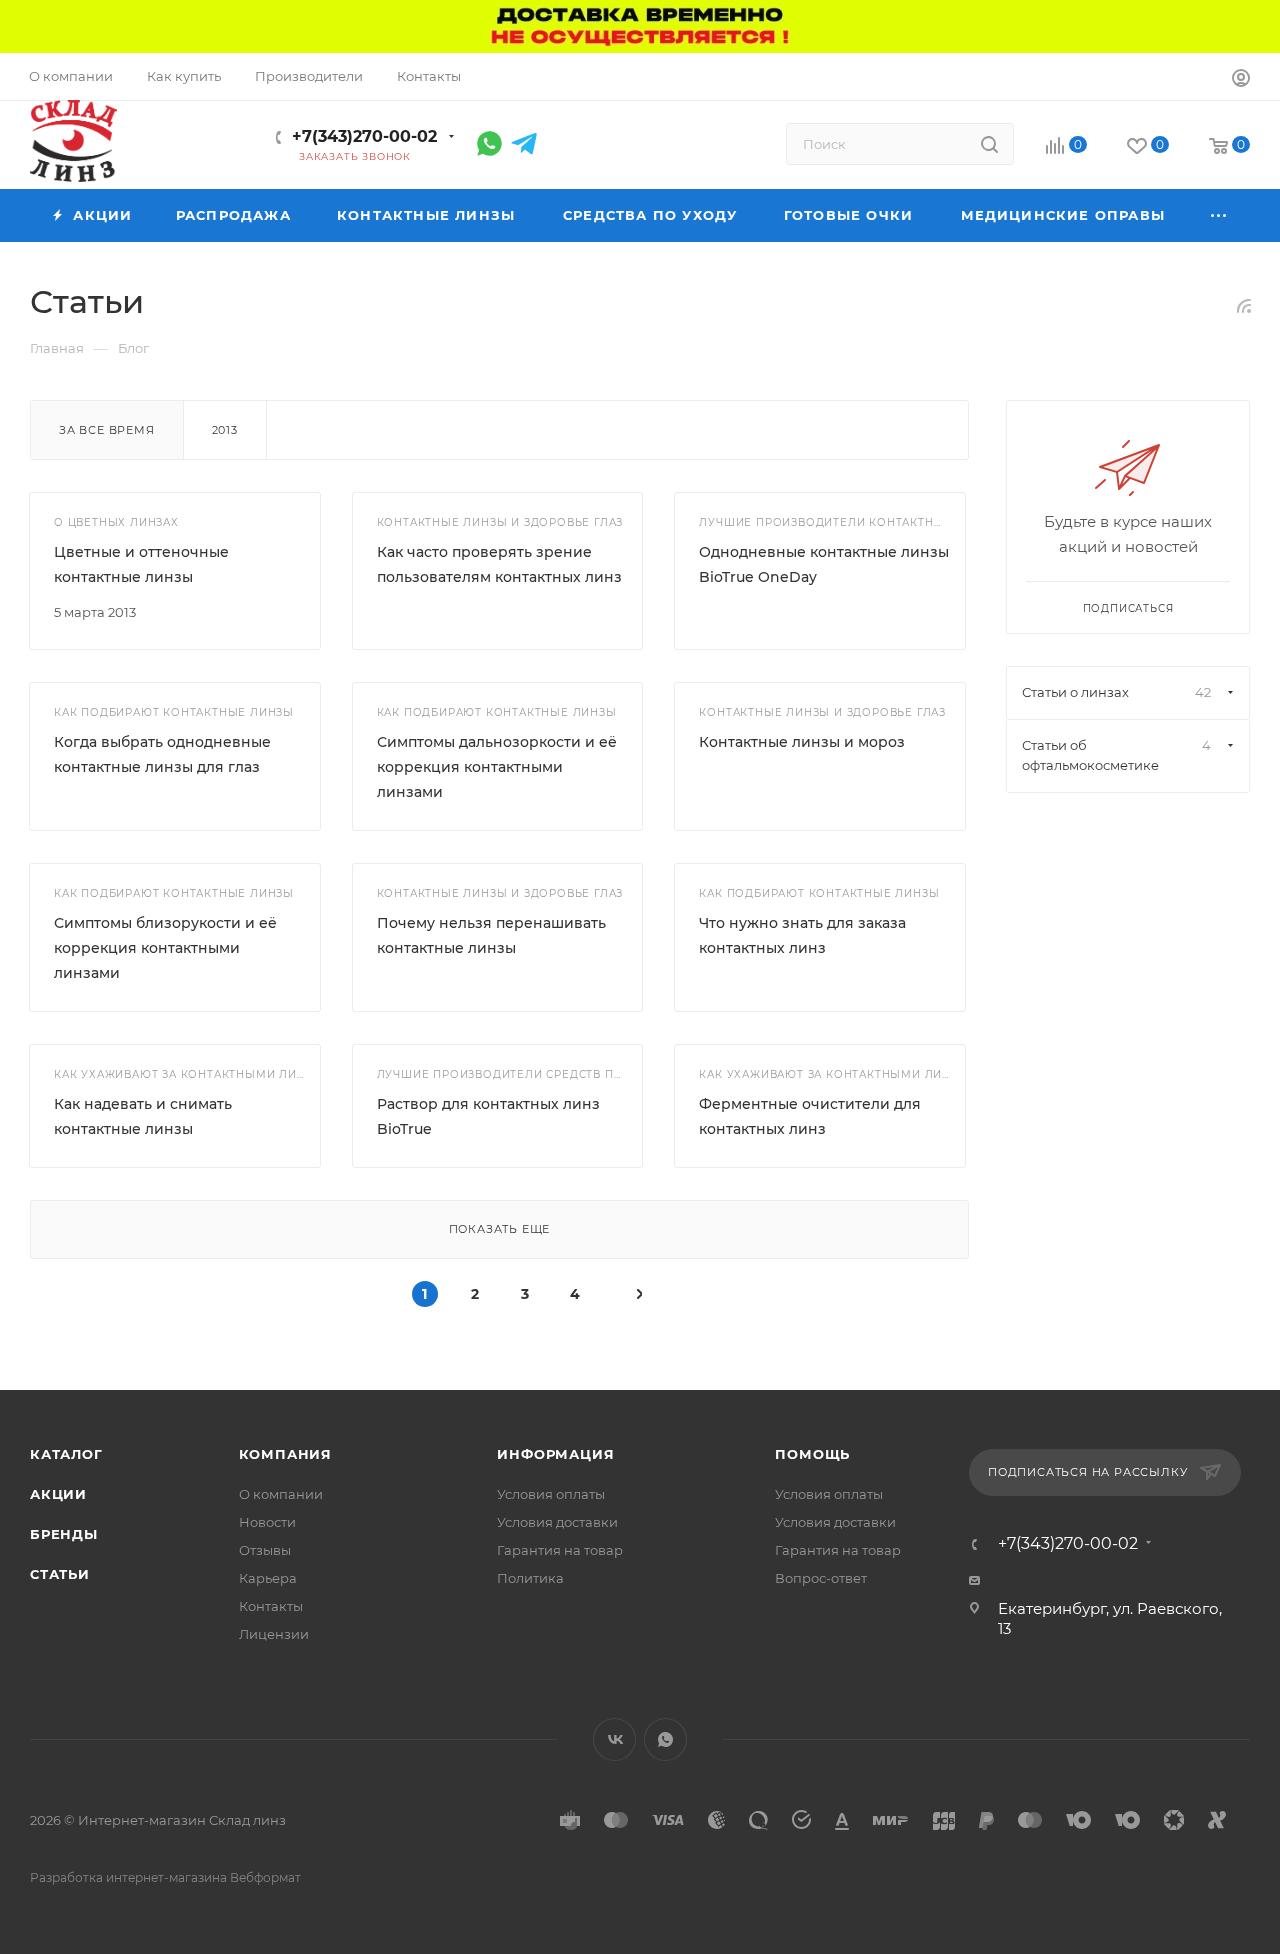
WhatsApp (665, 1739)
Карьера (268, 1578)
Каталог (66, 1454)
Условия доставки (557, 1522)
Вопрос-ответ (821, 1578)
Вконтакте (614, 1739)
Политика (530, 1578)
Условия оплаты (551, 1494)
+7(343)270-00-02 (364, 136)
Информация (555, 1454)
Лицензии (274, 1634)
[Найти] (989, 144)
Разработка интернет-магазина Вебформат (165, 1877)
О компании (281, 1494)
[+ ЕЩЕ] (1220, 215)
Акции (58, 1494)
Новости (267, 1522)
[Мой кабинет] (1241, 80)
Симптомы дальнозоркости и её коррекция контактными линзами (497, 767)
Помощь (812, 1454)
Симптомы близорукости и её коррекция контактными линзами (165, 948)
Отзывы (265, 1550)
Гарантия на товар (560, 1550)
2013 (225, 430)
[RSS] (1244, 305)
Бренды (64, 1534)
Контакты (271, 1606)
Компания (285, 1454)
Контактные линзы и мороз (802, 742)
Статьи (60, 1574)
